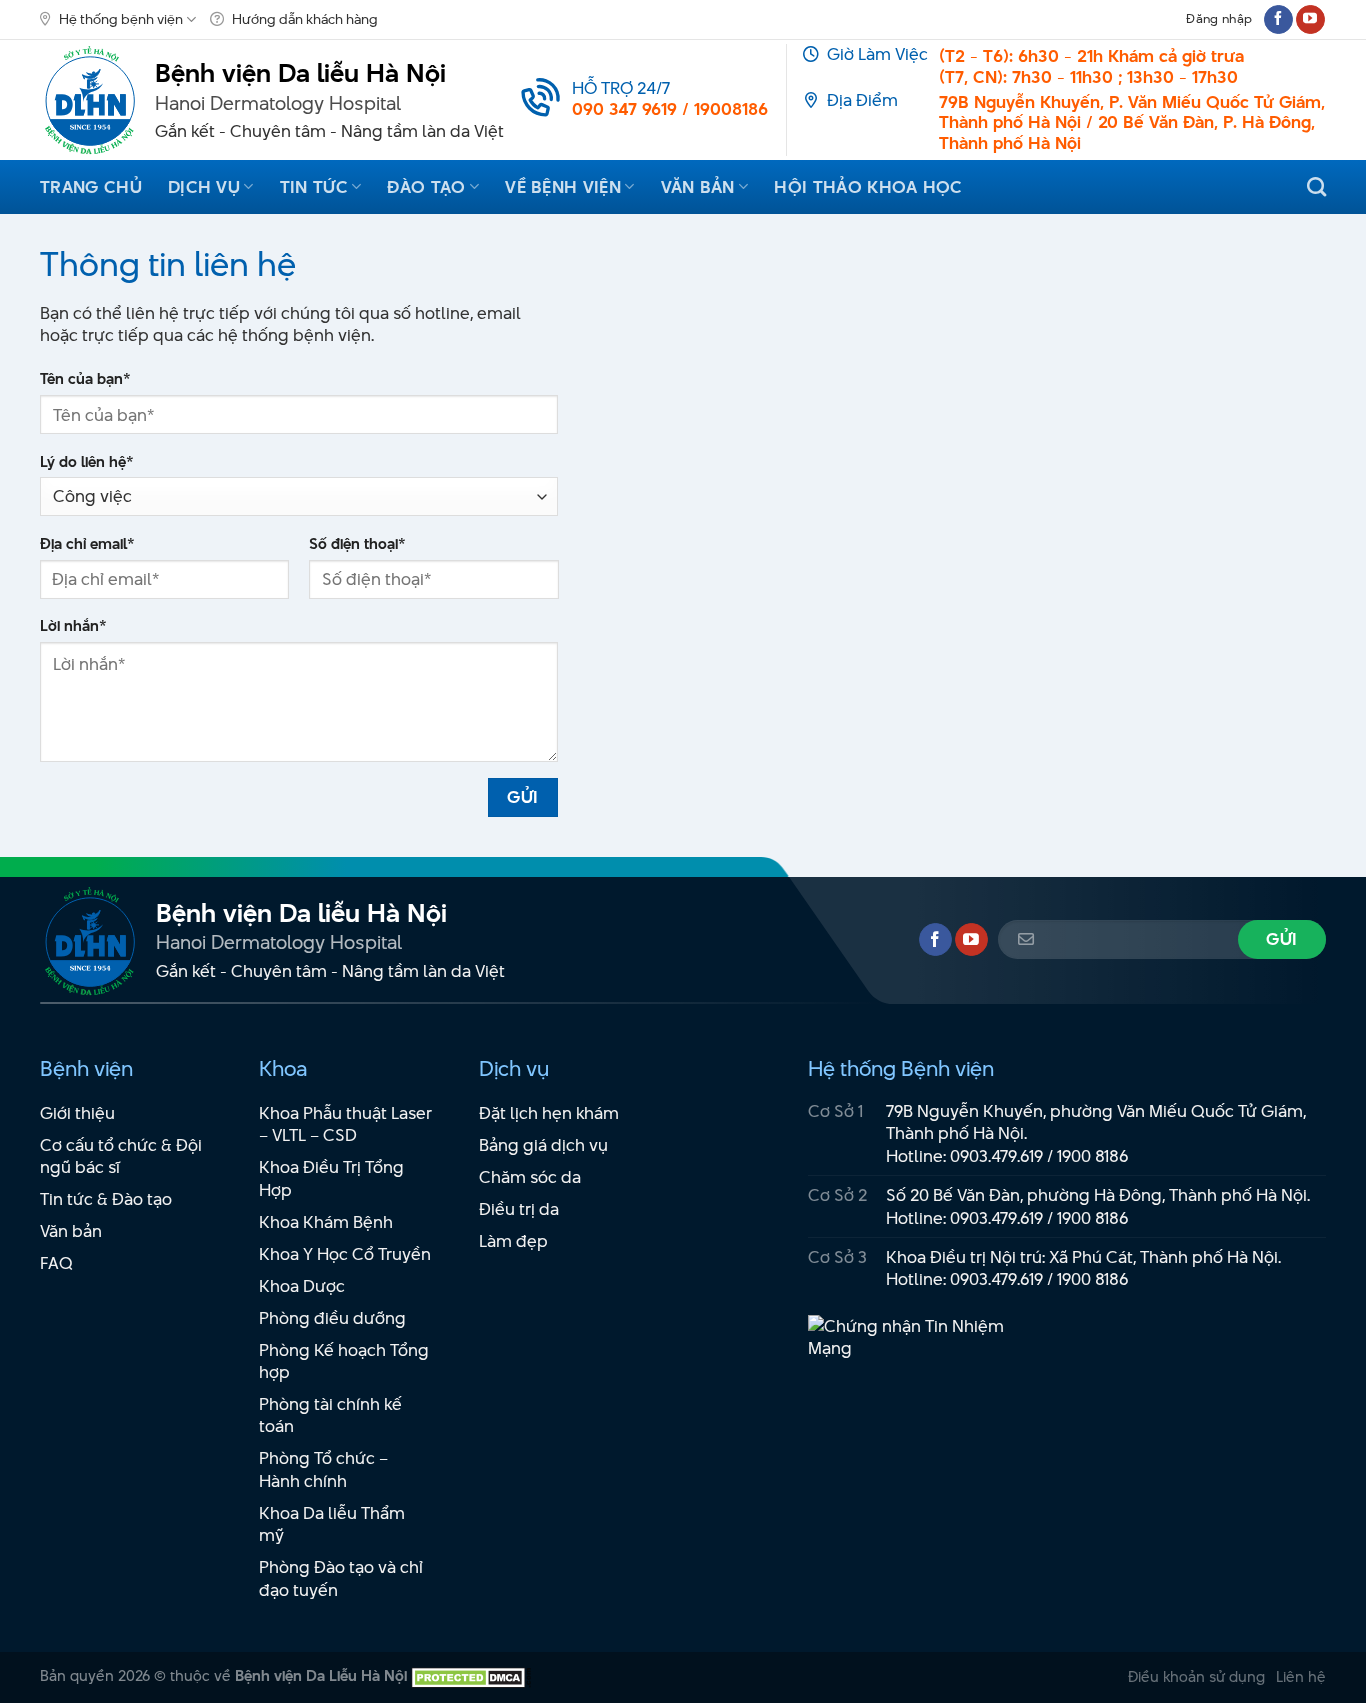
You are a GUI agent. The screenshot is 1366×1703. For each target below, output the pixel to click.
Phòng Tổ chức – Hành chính (323, 1469)
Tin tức (314, 187)
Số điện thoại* (357, 544)
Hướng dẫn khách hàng (305, 19)
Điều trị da (519, 1209)
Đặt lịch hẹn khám (549, 1113)
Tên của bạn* (85, 379)
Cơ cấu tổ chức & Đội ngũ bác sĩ (121, 1156)
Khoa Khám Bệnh (326, 1222)
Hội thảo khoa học (868, 187)
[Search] (1316, 186)
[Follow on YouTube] (1310, 19)
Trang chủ (91, 187)
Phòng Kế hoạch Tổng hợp (344, 1361)
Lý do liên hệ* (87, 462)
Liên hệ (1301, 1676)
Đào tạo (426, 187)
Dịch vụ (204, 187)
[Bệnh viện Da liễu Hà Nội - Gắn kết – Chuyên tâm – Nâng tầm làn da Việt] (90, 100)
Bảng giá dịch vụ (543, 1145)
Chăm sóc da (530, 1177)
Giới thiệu (77, 1113)
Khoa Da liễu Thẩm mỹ (332, 1524)
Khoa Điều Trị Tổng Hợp (331, 1178)
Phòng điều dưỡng (332, 1318)
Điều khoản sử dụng (1196, 1676)
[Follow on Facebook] (1278, 19)
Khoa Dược (302, 1286)
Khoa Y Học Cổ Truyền (345, 1254)
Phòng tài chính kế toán (330, 1415)
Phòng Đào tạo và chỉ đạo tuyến (341, 1578)
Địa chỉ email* (87, 544)
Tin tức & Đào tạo (106, 1199)
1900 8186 (1093, 1156)
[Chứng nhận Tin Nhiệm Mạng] (918, 1347)
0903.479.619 (996, 1156)
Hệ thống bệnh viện (121, 19)
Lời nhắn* (73, 626)
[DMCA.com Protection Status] (469, 1675)
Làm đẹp (513, 1241)
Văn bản (698, 187)
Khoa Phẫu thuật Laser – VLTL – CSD (345, 1124)
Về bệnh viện (563, 187)
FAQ (56, 1263)
